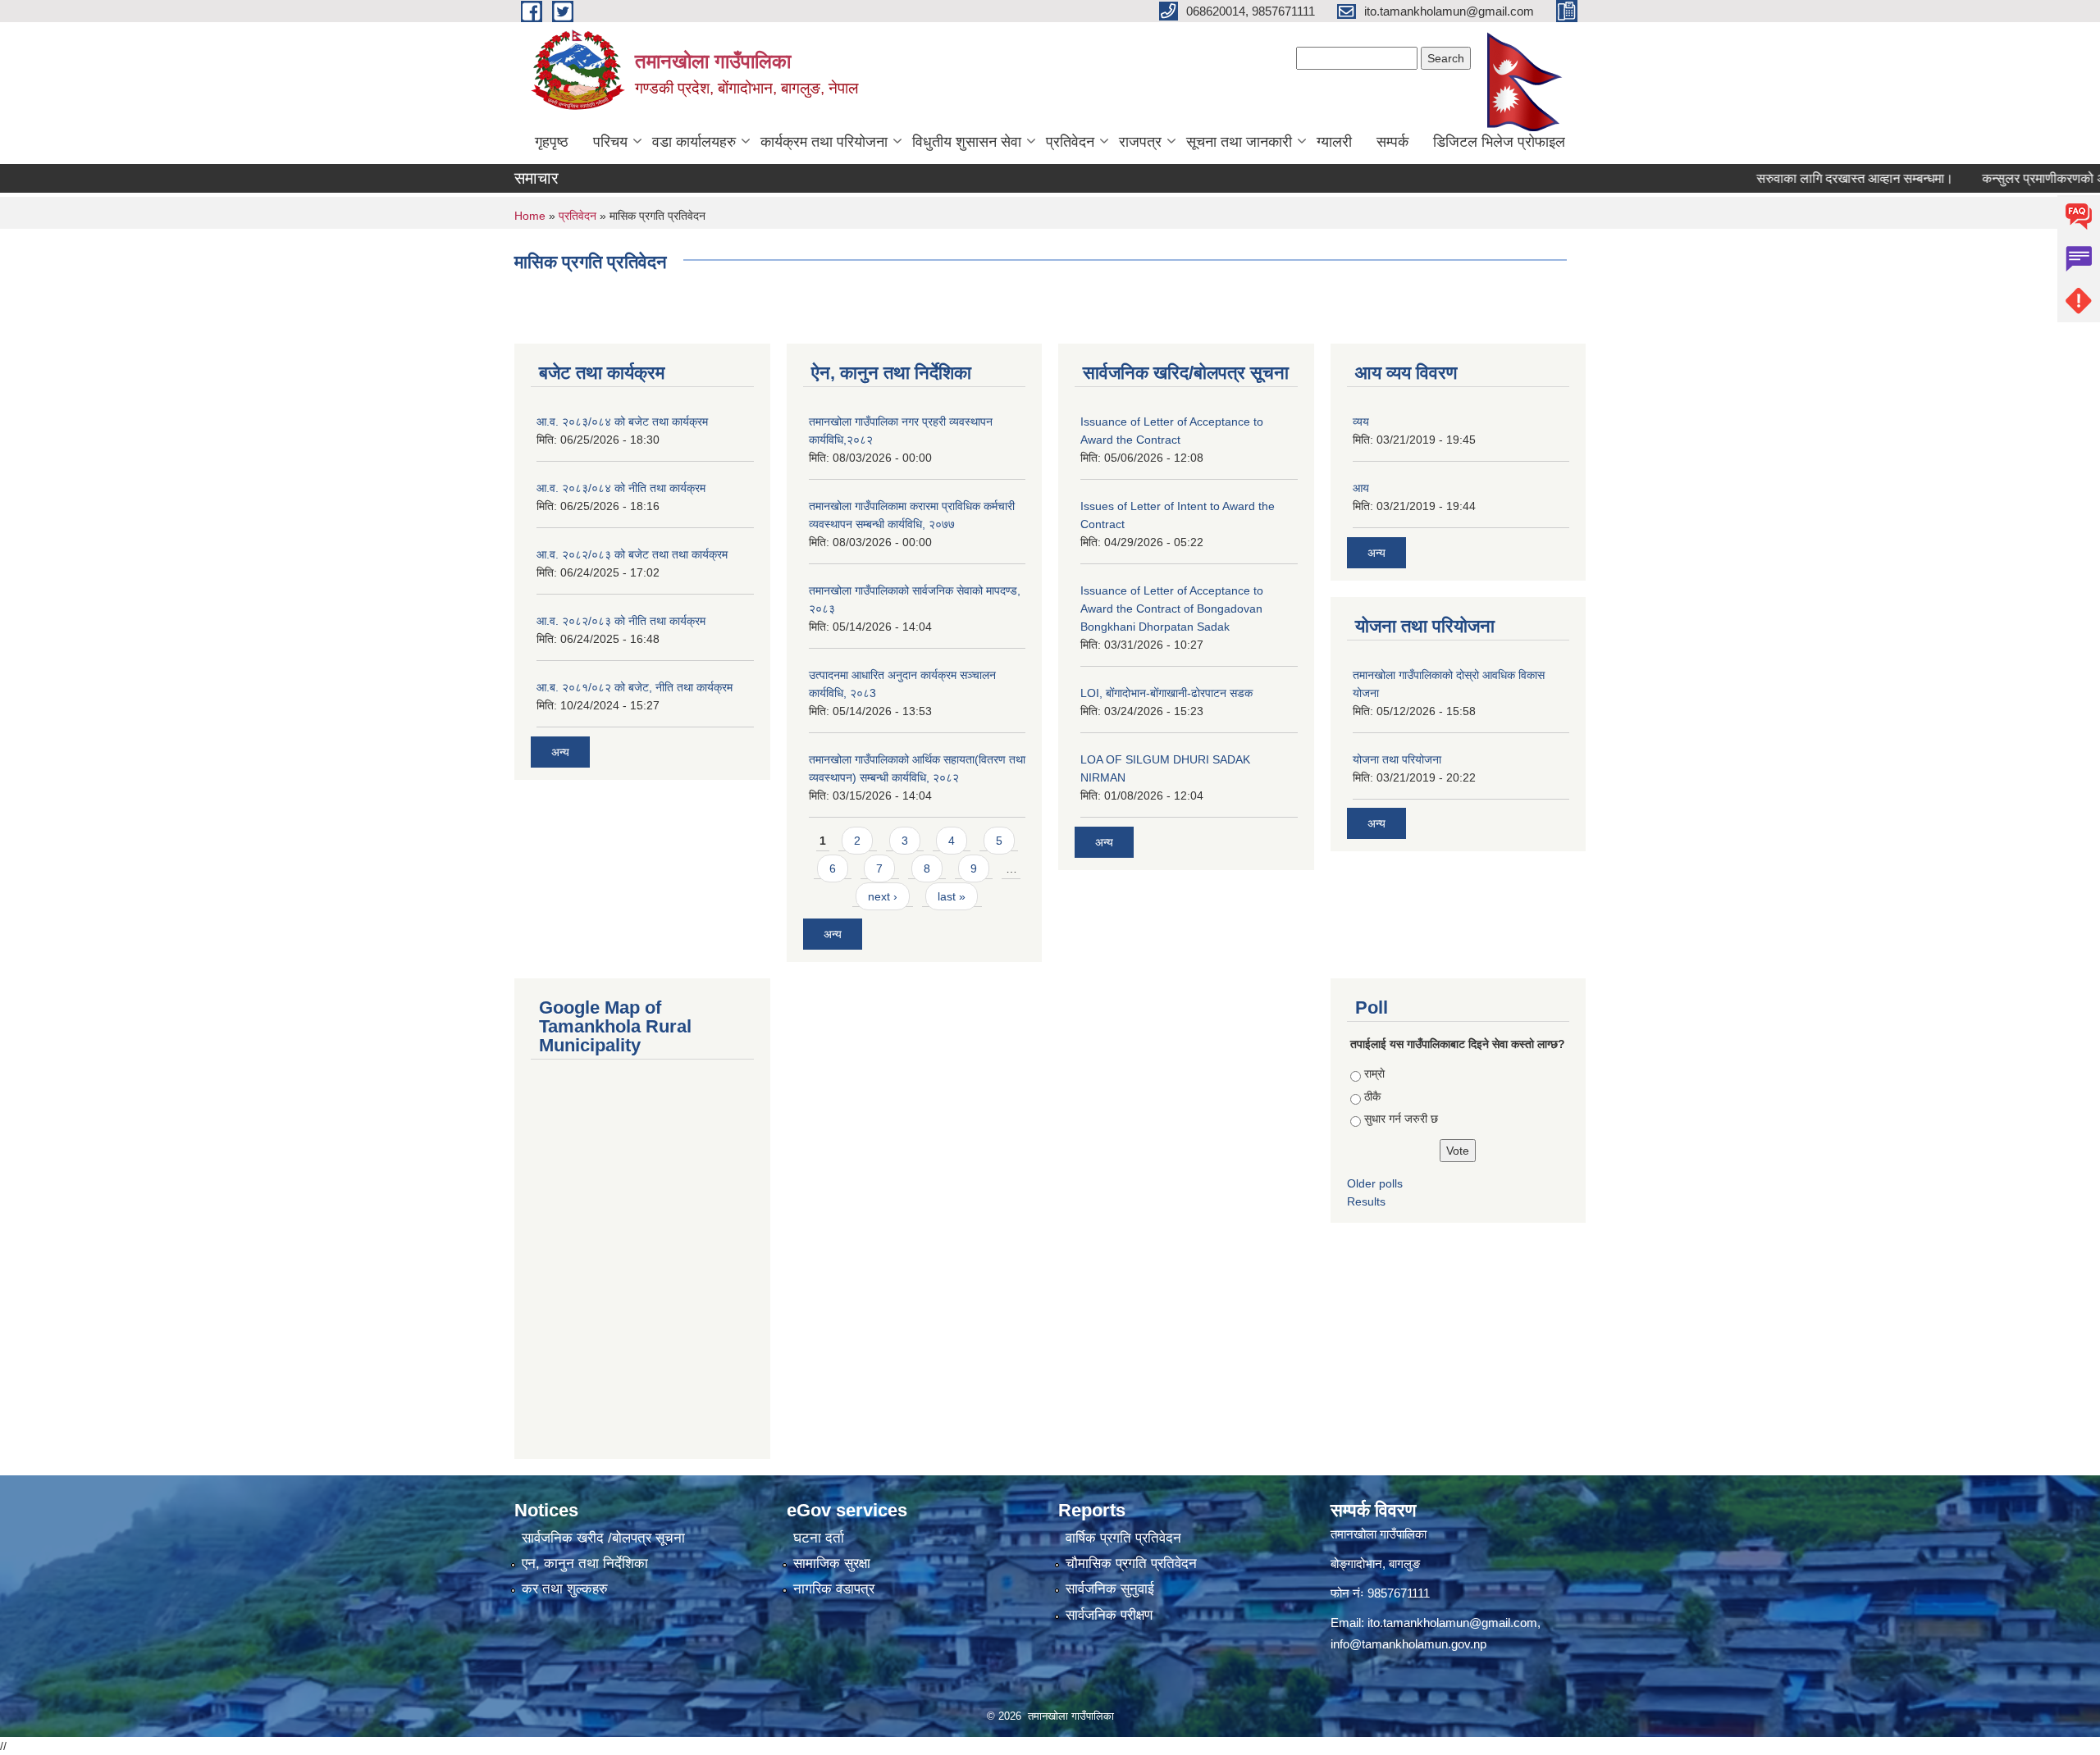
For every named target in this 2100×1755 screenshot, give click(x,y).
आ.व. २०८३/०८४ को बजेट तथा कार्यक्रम (622, 422)
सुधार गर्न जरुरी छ (1401, 1119)
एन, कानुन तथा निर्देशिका (585, 1564)
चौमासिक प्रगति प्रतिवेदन (1131, 1564)
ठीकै (1372, 1096)
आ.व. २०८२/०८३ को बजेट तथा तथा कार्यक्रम (632, 554)
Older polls (1375, 1183)
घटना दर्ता (819, 1538)
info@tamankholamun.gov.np (1408, 1644)
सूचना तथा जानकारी (1239, 142)
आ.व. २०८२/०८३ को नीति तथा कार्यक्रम (621, 621)
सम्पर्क (1392, 142)
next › (883, 896)
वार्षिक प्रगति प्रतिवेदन (1123, 1538)
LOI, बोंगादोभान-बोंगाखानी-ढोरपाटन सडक (1166, 693)
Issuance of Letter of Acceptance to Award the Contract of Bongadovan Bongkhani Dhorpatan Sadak (1172, 609)
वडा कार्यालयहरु (694, 142)
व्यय (1361, 422)
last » (952, 896)
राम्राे (1374, 1074)
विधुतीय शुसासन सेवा (967, 142)
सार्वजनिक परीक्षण (1109, 1615)
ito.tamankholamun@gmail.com (1452, 1623)
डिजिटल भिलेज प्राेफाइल (1499, 142)
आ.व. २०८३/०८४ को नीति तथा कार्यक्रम (621, 488)
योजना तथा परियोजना (1397, 759)
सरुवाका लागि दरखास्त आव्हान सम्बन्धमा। (1805, 178)
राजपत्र (1140, 142)
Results (1366, 1201)
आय (1361, 488)
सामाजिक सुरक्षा (832, 1564)
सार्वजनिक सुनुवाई (1110, 1589)
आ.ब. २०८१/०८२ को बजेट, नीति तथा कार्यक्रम (635, 687)
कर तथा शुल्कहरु (565, 1589)
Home (530, 216)
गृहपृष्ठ (552, 142)
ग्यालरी (1334, 142)
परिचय (610, 142)
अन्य (560, 752)
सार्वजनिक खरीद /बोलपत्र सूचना (603, 1538)
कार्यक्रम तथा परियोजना (824, 142)
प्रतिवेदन (1070, 142)
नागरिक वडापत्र (834, 1589)
